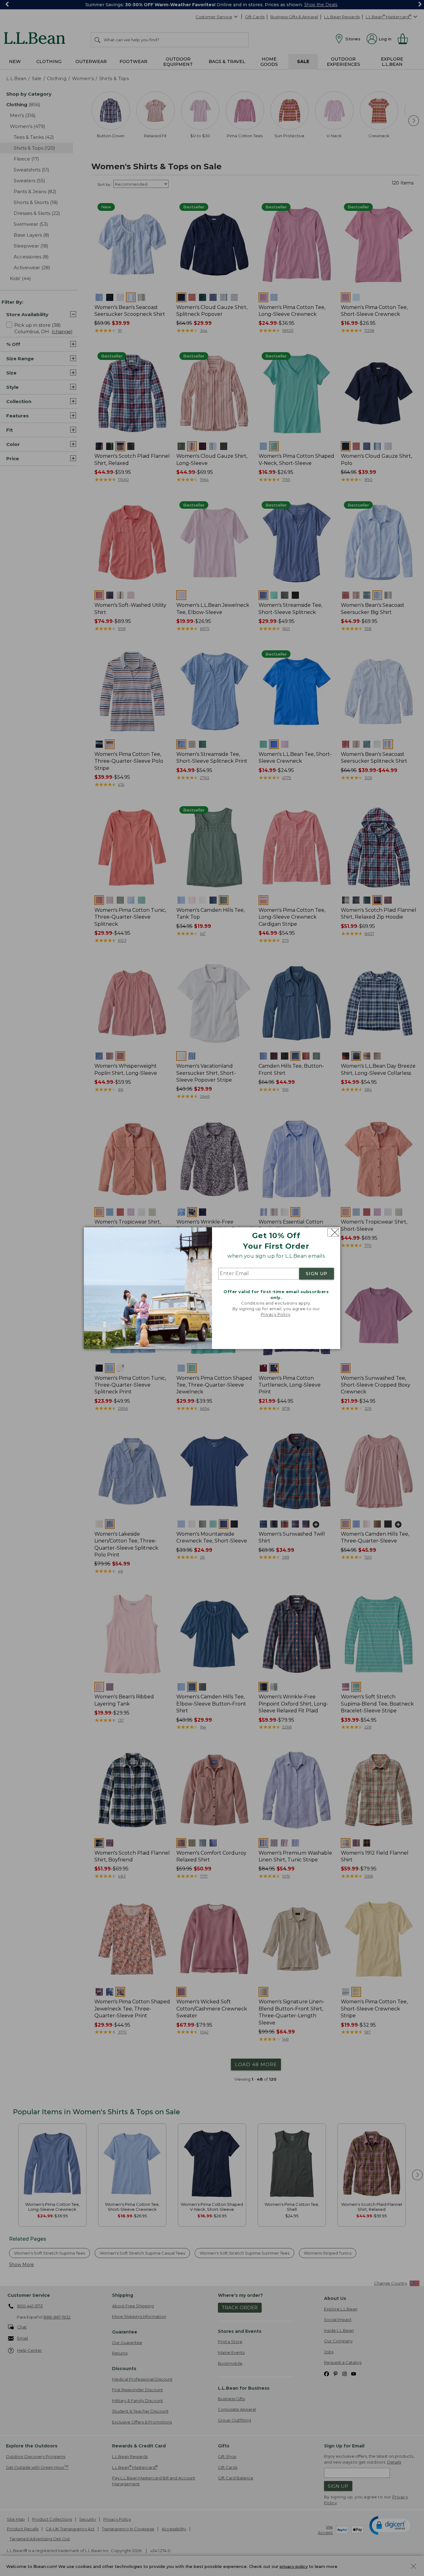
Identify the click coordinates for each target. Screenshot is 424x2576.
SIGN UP (317, 1274)
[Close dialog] (333, 1232)
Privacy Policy (276, 1315)
